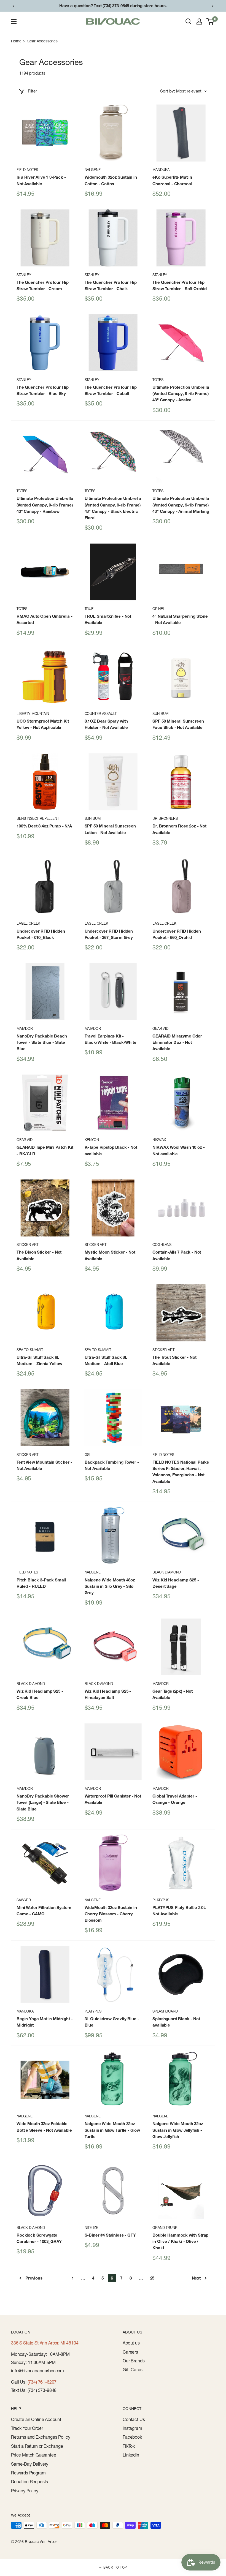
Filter (32, 91)
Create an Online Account (36, 2419)
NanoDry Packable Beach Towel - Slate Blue (42, 1042)
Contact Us (134, 2419)
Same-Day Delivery (30, 2464)
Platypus (161, 1900)
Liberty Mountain (33, 714)
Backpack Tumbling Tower (112, 1465)
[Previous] (13, 6)
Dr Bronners (165, 818)
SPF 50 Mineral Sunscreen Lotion (110, 829)
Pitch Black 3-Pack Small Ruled (41, 1583)
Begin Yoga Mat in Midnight (45, 2022)
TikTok (129, 2446)
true (89, 609)
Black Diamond (167, 1572)
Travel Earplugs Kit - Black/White (111, 1039)
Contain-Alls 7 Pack (177, 1255)
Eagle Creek (28, 923)
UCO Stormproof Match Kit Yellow (43, 724)
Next (196, 2278)
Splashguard (165, 2011)
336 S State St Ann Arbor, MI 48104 (45, 2343)
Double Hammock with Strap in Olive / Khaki (180, 2242)
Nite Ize (91, 2228)
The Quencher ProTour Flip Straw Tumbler (43, 285)
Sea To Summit (30, 1350)
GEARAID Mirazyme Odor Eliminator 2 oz (177, 1042)
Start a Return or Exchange (37, 2446)
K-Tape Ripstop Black (111, 1150)
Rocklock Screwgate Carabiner (39, 2238)
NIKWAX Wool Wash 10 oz (178, 1150)
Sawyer (24, 1900)
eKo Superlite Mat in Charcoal (172, 180)
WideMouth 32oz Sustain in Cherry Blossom (111, 1914)
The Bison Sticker (39, 1255)
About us (131, 2343)
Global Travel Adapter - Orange (175, 1799)
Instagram (132, 2428)
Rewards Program (28, 2473)
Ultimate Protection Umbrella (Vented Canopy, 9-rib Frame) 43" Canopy (181, 394)
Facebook (132, 2437)
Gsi (88, 1455)
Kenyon (92, 1140)
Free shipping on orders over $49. (113, 6)
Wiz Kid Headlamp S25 (176, 1583)
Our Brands (134, 2361)
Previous (34, 2278)
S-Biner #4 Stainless (110, 2235)
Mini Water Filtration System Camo (44, 1911)
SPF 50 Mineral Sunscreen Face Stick (178, 724)
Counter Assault (101, 714)
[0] (210, 21)
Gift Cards (132, 2370)
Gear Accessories (42, 41)
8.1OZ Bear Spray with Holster (106, 724)
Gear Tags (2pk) (173, 1694)
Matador (25, 1028)
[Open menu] (14, 21)
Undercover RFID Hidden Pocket (41, 934)
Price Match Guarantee (34, 2455)
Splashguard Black (176, 2022)
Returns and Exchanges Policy (41, 2437)
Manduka (161, 170)
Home (16, 41)
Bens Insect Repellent (38, 818)
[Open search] (189, 21)
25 (152, 2278)
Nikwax (159, 1140)
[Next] (213, 6)
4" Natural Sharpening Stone (180, 619)
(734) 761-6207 (42, 2382)
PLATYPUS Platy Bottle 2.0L (181, 1911)
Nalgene (93, 170)
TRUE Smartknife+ (108, 619)
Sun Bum (160, 714)
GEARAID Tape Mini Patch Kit (45, 1150)
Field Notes (27, 170)
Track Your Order (27, 2428)
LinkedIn (131, 2455)
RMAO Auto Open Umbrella (45, 619)
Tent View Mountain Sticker (44, 1465)
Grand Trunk (165, 2228)
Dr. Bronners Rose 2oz (179, 829)
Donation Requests (29, 2482)
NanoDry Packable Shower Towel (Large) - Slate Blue (43, 1802)
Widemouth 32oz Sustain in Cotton (111, 180)
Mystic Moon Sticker (110, 1255)
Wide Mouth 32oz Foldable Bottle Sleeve (44, 2127)
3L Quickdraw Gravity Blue (112, 2022)
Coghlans (162, 1245)
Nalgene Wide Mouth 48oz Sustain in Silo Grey (110, 1586)
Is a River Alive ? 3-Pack (41, 180)
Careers (130, 2352)
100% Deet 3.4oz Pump (44, 826)
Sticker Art (27, 1245)
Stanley (24, 275)
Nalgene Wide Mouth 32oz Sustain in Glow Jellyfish (178, 2130)
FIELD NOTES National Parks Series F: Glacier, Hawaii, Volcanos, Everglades (181, 1472)
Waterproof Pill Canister (113, 1799)
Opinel (158, 609)
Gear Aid (160, 1028)
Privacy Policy (25, 2491)
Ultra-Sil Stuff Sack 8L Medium (39, 1360)
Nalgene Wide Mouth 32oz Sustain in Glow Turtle (112, 2130)
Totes (158, 380)
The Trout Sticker (174, 1360)
